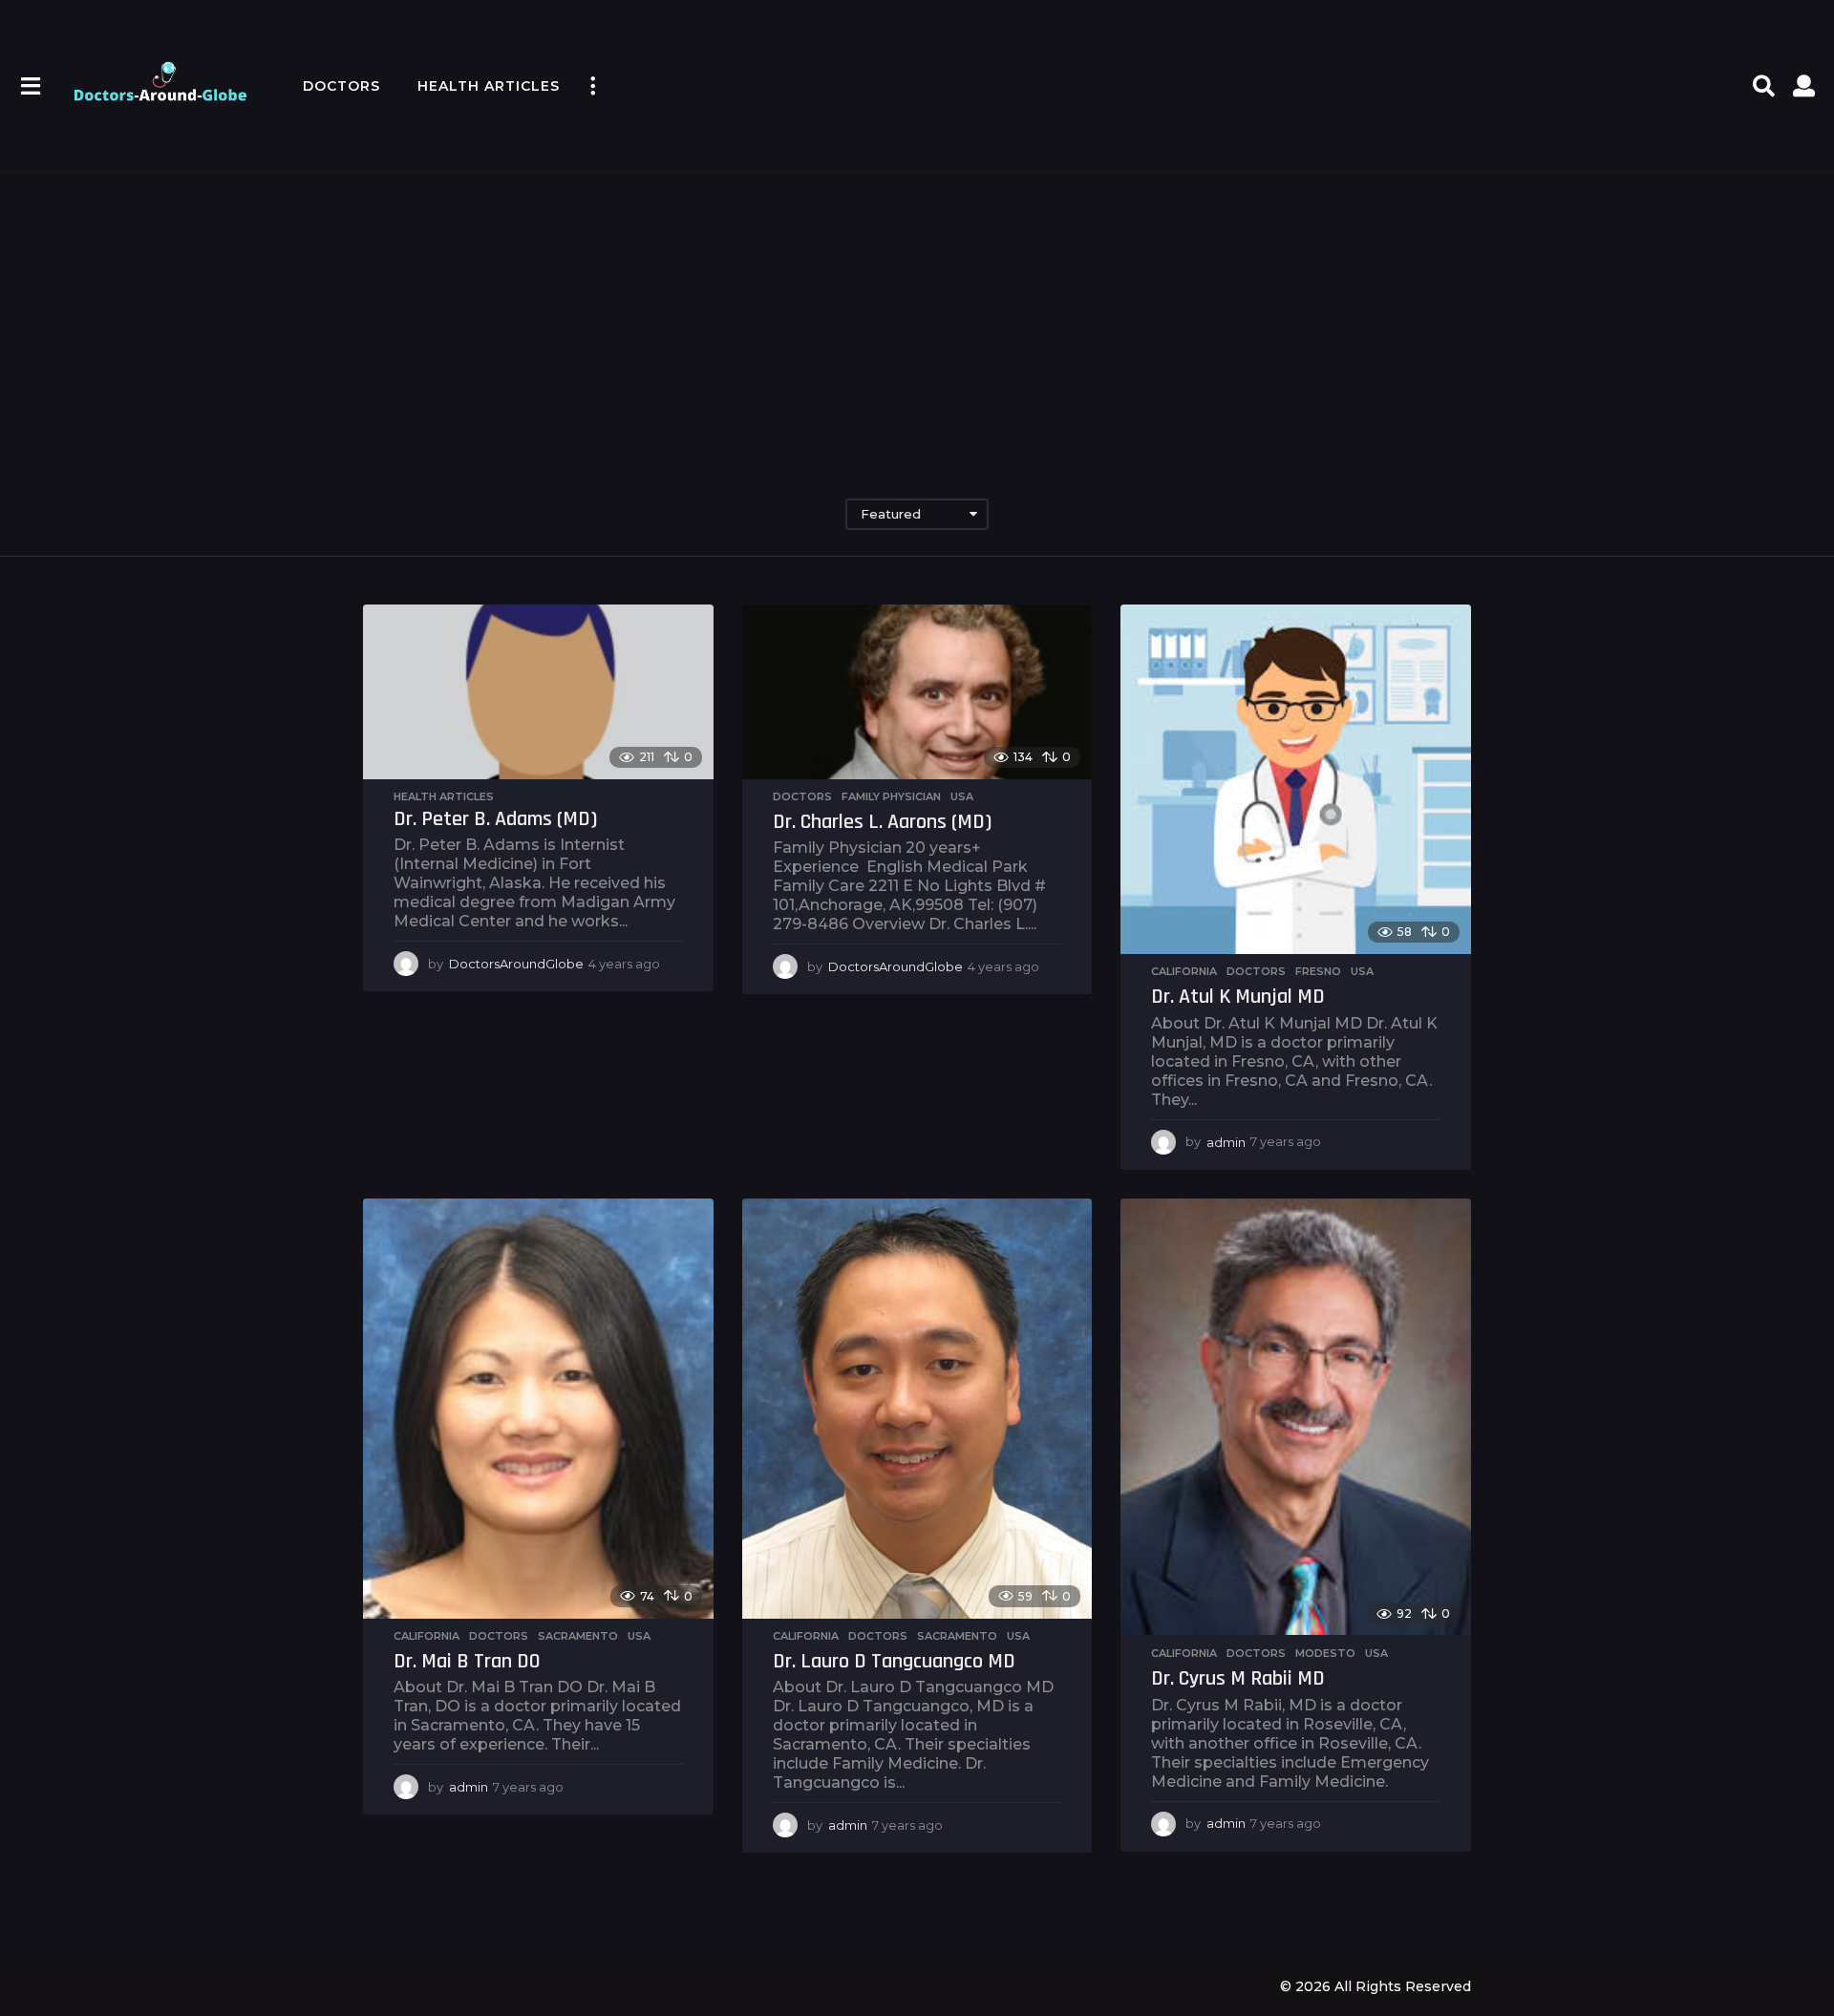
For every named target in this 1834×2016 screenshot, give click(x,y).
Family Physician (891, 796)
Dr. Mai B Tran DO (467, 1662)
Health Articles (489, 86)
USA (962, 796)
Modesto (1325, 1653)
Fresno (1318, 971)
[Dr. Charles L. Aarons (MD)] (917, 692)
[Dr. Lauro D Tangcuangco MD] (917, 1409)
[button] (30, 86)
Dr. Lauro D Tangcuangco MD (894, 1662)
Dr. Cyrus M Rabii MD (1238, 1679)
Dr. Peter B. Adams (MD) (495, 819)
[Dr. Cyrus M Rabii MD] (1296, 1417)
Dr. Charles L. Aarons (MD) (882, 822)
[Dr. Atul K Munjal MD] (1296, 780)
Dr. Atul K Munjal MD (1238, 997)
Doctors (341, 86)
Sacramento (578, 1636)
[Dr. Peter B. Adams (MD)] (538, 692)
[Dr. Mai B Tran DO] (538, 1409)
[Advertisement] (917, 315)
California (1184, 971)
